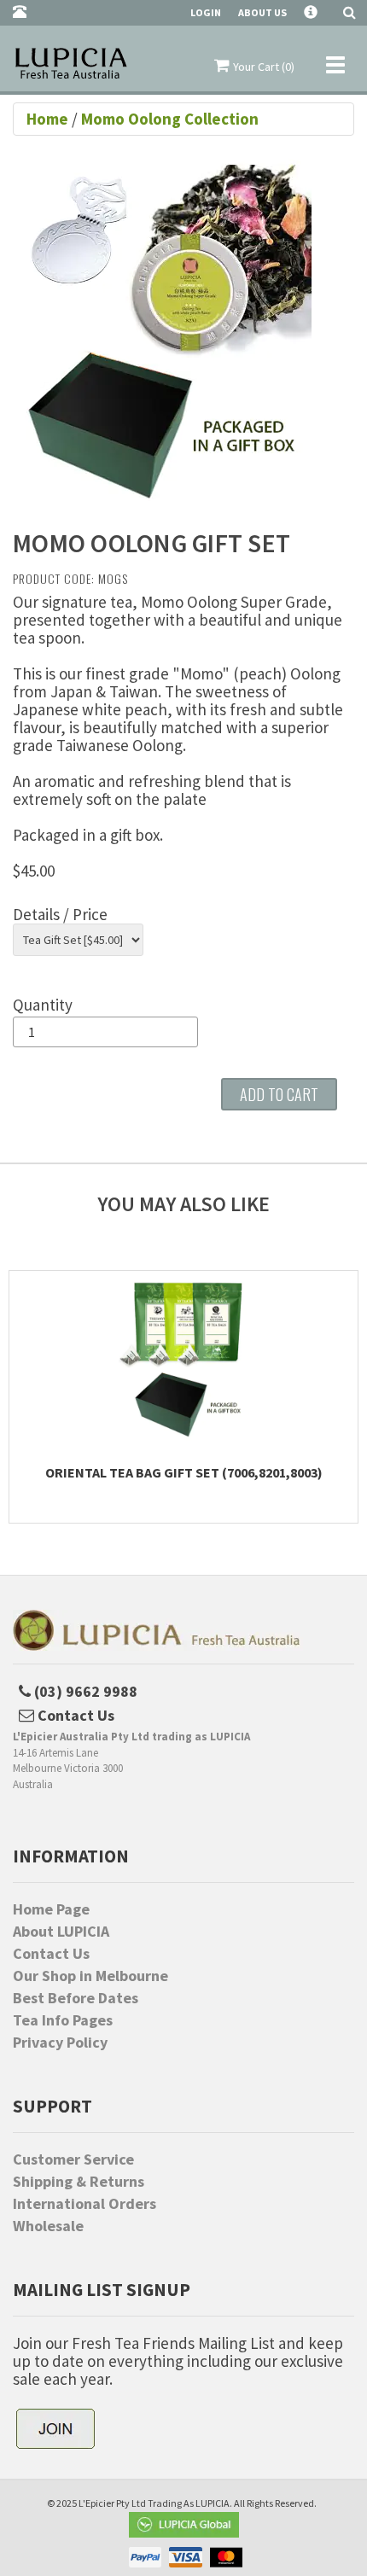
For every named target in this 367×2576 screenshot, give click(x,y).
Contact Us (51, 1954)
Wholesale (48, 2226)
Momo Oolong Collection (170, 119)
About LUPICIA (61, 1932)
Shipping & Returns (79, 2182)
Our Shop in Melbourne (90, 1976)
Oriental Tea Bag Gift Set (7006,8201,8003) (184, 1472)
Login (206, 12)
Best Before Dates (76, 1998)
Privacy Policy (60, 2043)
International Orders (84, 2204)
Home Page (51, 1909)
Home (49, 119)
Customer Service (73, 2159)
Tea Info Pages (63, 2020)
